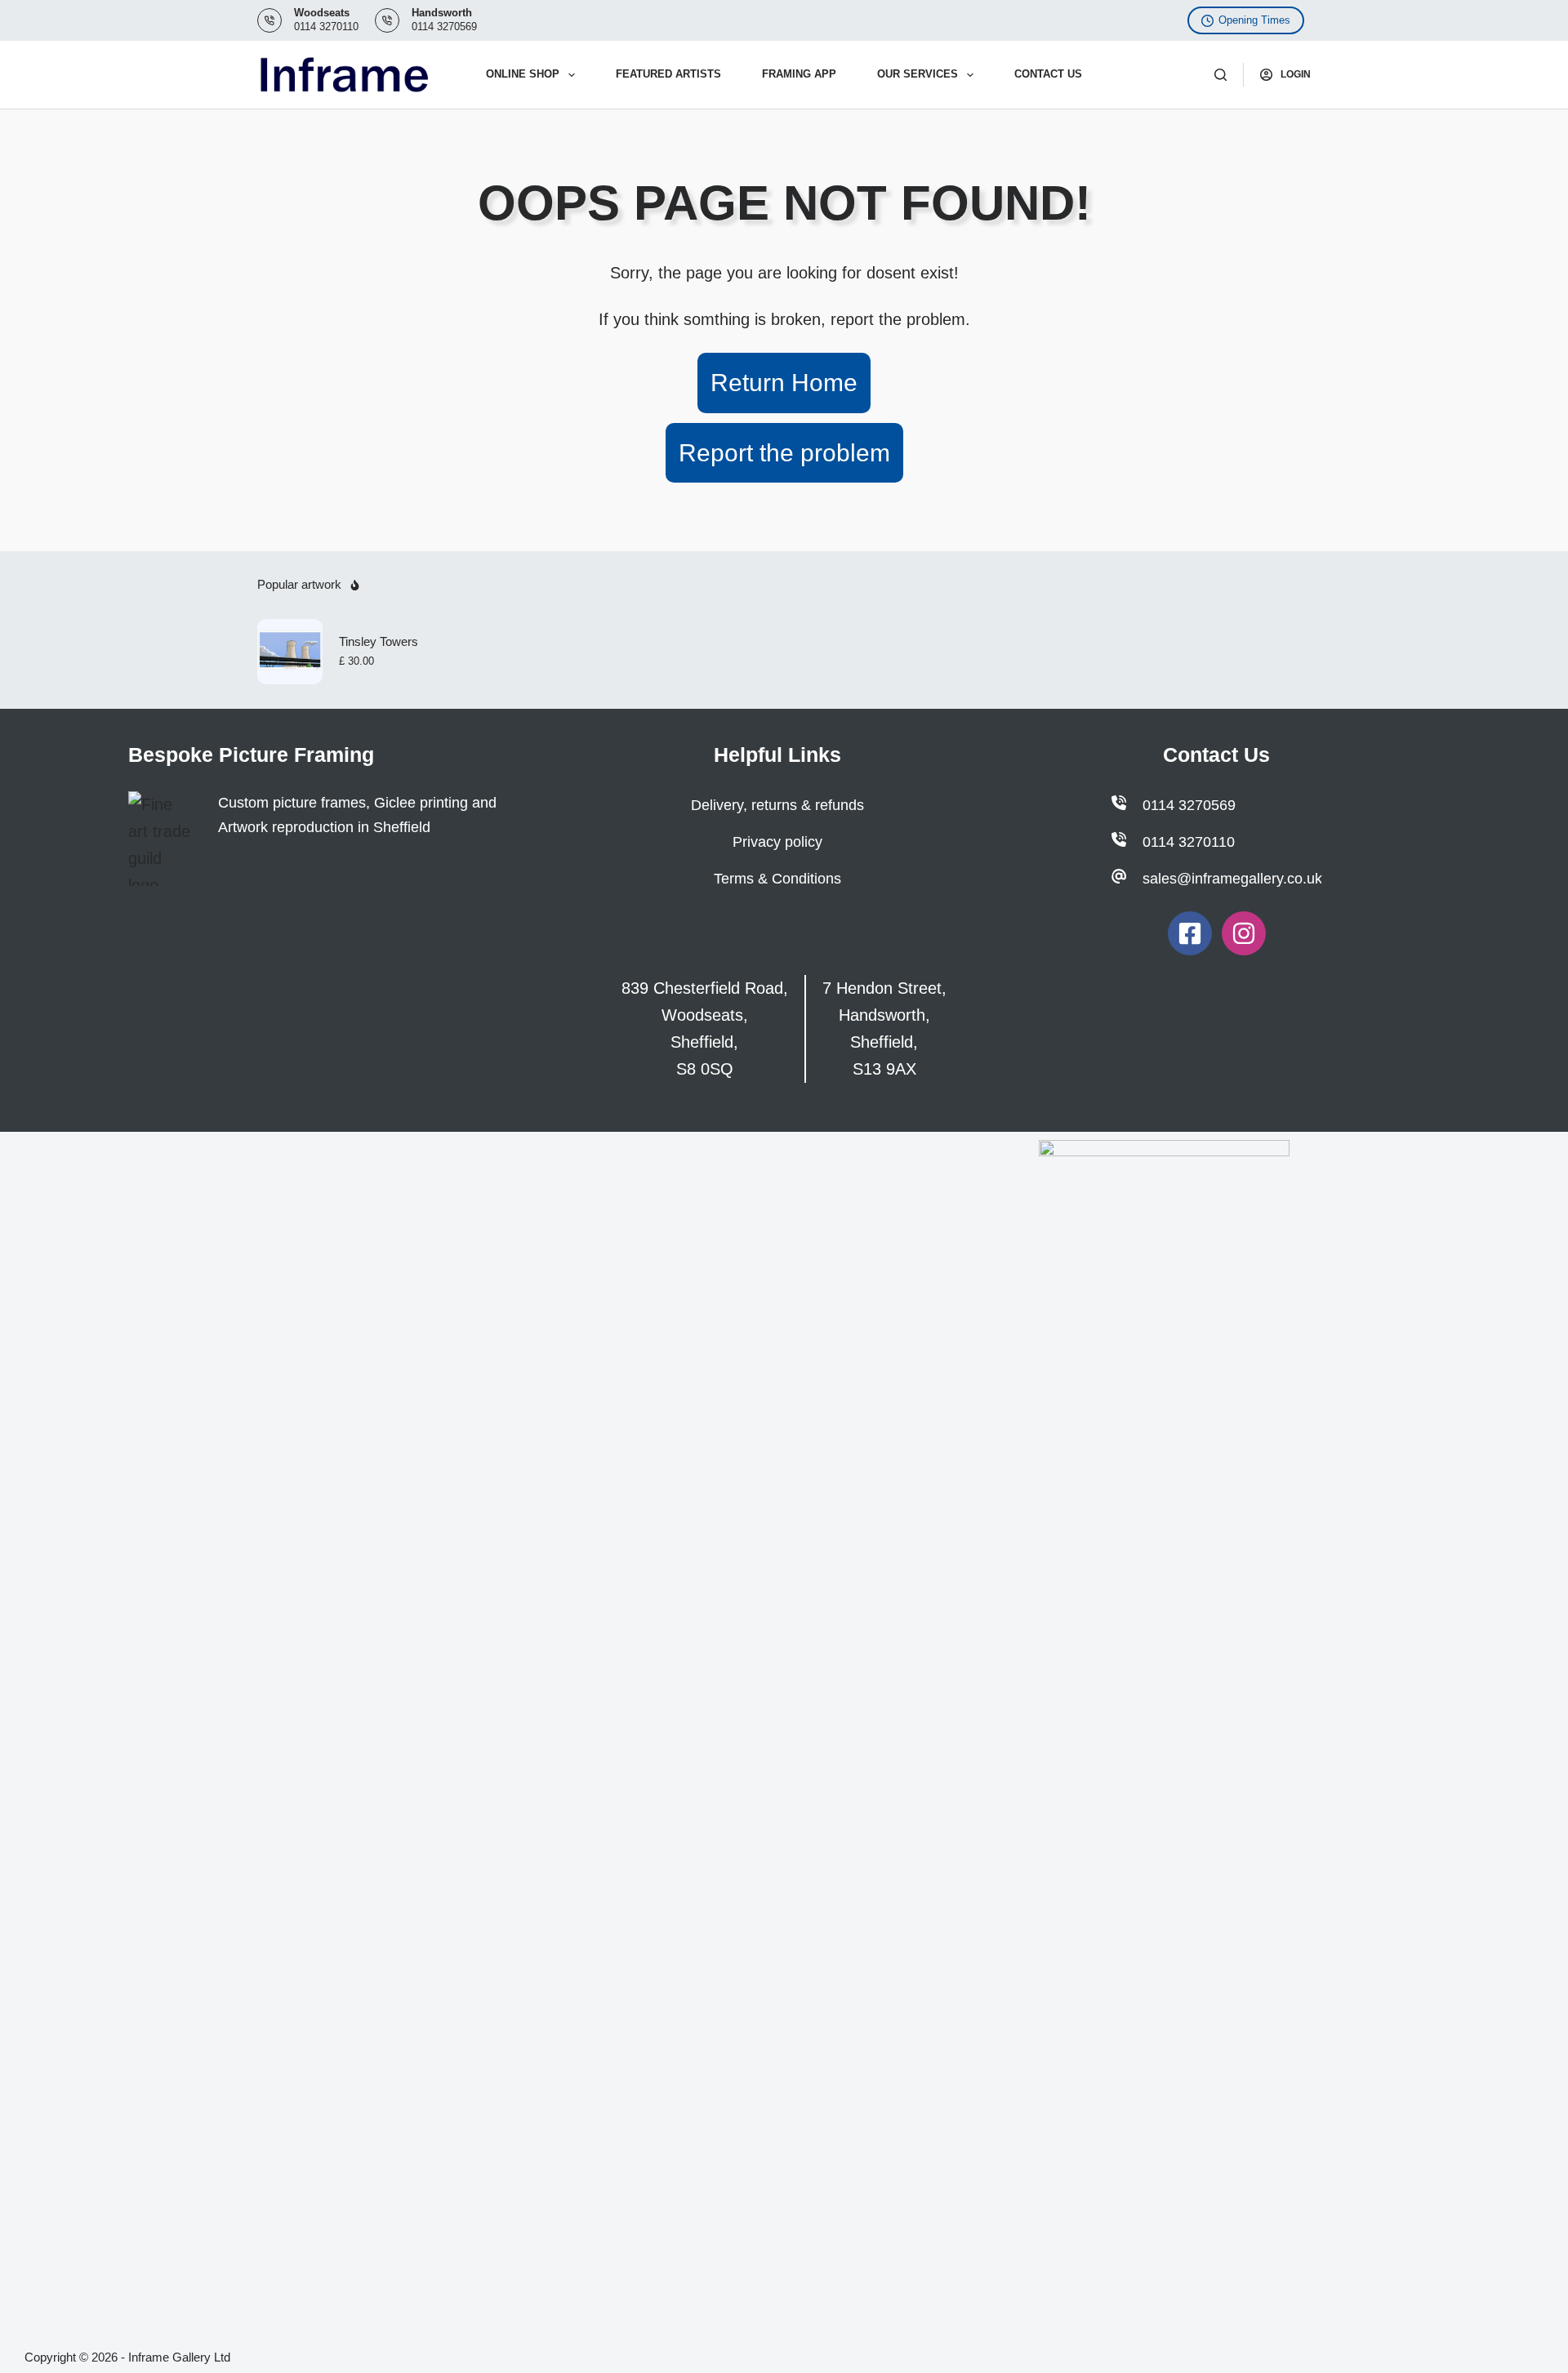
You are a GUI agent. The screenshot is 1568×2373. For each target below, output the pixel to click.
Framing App (799, 74)
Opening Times (1254, 20)
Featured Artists (668, 74)
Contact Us (1048, 74)
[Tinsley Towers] (290, 652)
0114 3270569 (444, 27)
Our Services (918, 74)
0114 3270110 (326, 27)
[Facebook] (1190, 933)
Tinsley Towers (379, 641)
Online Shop (523, 74)
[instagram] (1244, 933)
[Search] (1221, 75)
